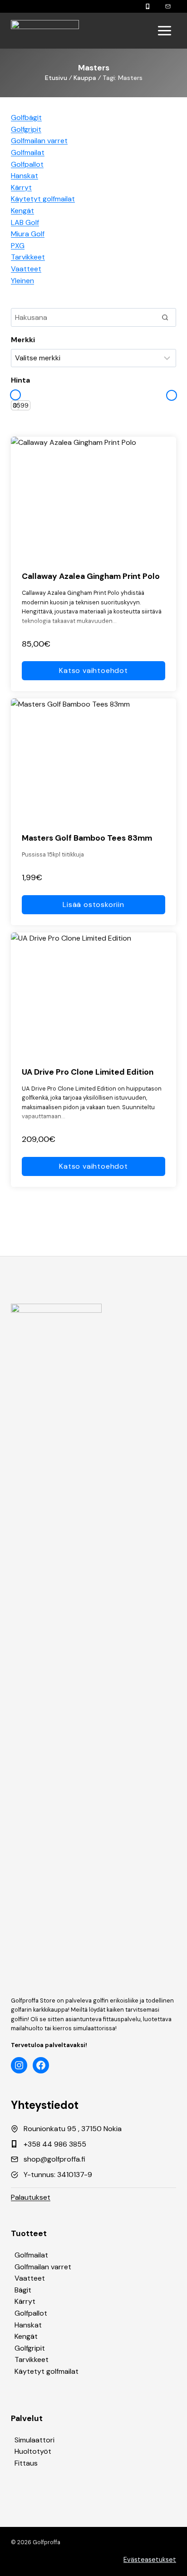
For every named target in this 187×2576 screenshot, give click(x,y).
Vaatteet (30, 2278)
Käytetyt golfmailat (47, 2371)
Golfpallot (31, 2313)
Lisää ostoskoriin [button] (93, 904)
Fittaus (26, 2463)
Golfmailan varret (43, 2267)
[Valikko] (165, 31)
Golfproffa (47, 2542)
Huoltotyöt (33, 2451)
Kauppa (85, 78)
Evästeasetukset (150, 2560)
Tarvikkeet (32, 2359)
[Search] (165, 317)
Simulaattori (34, 2440)
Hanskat (28, 2325)
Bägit (23, 2290)
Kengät (26, 2336)
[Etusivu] (45, 31)
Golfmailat (31, 2255)
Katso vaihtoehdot (93, 670)
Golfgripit (30, 2348)
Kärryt (25, 2301)
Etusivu (56, 78)
